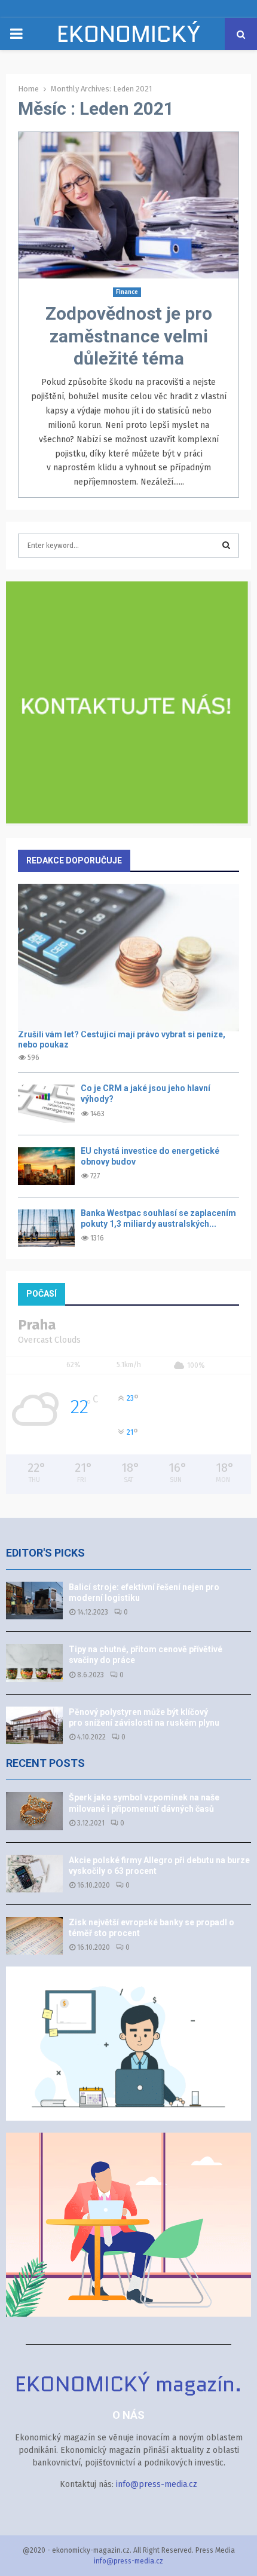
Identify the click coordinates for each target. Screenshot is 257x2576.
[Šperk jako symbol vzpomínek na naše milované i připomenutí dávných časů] (34, 1811)
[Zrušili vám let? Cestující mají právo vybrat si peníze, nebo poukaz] (128, 958)
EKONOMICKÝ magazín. (128, 49)
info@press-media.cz (157, 2484)
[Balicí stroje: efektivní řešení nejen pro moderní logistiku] (34, 1601)
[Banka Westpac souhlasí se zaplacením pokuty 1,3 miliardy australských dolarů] (46, 1228)
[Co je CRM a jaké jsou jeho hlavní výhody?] (46, 1103)
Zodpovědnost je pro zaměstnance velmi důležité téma (129, 336)
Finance (127, 292)
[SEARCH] (226, 546)
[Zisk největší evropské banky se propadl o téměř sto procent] (34, 1936)
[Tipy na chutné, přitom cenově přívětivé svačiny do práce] (34, 1663)
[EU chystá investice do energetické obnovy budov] (46, 1166)
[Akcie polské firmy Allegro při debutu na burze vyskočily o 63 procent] (34, 1874)
